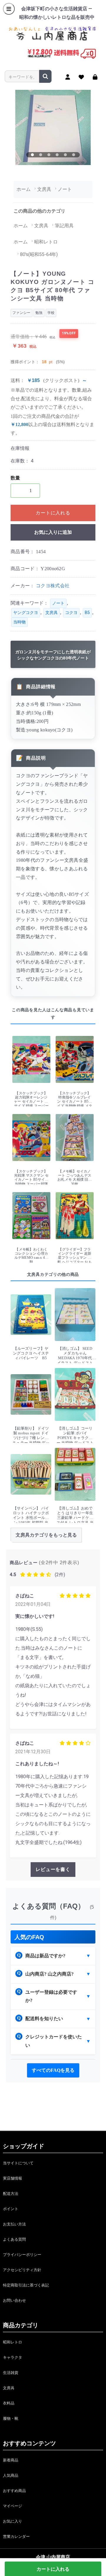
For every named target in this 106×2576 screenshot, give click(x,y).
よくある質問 (14, 2239)
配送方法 (11, 2194)
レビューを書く (53, 1869)
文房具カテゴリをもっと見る (46, 1535)
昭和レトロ (13, 2342)
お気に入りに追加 (53, 532)
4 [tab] (57, 155)
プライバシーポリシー (22, 2255)
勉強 (39, 313)
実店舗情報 (13, 2178)
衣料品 (9, 2403)
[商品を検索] (45, 76)
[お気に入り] (81, 77)
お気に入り (13, 2521)
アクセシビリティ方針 (22, 2270)
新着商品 (11, 2460)
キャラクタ (13, 2357)
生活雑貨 (11, 2373)
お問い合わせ (14, 2300)
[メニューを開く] (9, 9)
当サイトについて (18, 2163)
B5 (87, 613)
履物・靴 (11, 2418)
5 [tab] (65, 155)
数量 (15, 478)
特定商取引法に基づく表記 (26, 2285)
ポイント (11, 2209)
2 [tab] (41, 155)
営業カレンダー (16, 2537)
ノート (58, 603)
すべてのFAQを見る (53, 2070)
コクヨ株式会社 (53, 586)
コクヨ (71, 613)
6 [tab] (74, 155)
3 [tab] (49, 155)
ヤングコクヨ (26, 613)
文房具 (52, 613)
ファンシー (21, 313)
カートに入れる (53, 513)
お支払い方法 (14, 2224)
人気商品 (11, 2475)
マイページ (13, 2506)
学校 (51, 313)
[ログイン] (95, 77)
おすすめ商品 (14, 2491)
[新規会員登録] (68, 77)
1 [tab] (32, 155)
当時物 (19, 622)
